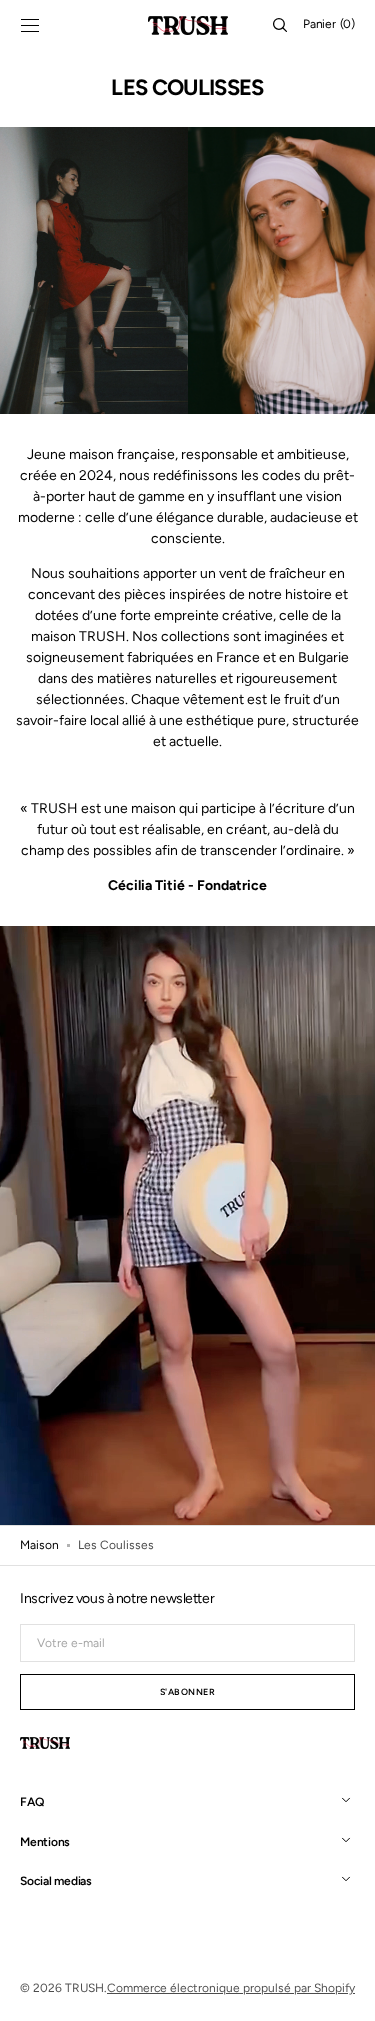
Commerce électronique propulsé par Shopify (231, 1988)
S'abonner (188, 1691)
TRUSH (84, 1988)
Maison (39, 1545)
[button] (30, 25)
